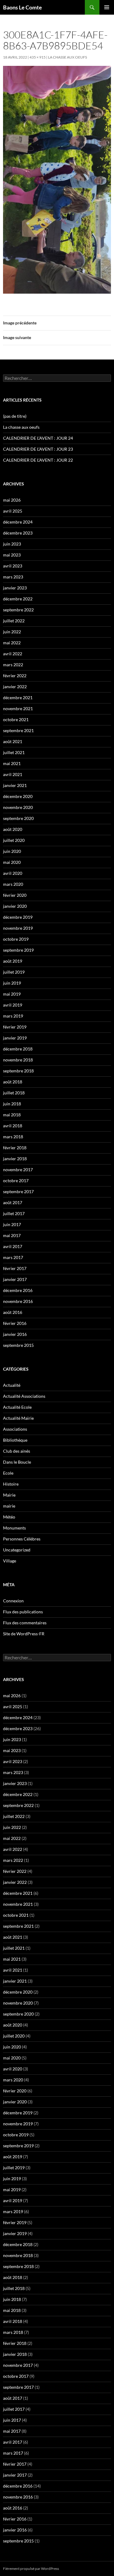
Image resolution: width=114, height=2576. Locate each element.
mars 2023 (13, 577)
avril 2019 (13, 1005)
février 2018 (15, 1148)
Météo (9, 1517)
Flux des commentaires (25, 1623)
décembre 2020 (18, 796)
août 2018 (13, 1082)
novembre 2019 (18, 928)
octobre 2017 (16, 1181)
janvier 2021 (15, 785)
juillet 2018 (14, 1093)
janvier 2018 (15, 1159)
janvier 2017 (15, 1279)
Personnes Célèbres (22, 1539)
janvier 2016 (15, 1334)
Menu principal (107, 7)
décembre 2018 (18, 1049)
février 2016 (15, 1323)
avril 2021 (13, 774)
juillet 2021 (14, 752)
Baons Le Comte (22, 7)
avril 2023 (13, 566)
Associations (15, 1429)
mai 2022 (12, 643)
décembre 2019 (18, 917)
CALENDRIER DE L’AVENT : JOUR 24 (38, 438)
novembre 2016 (18, 1301)
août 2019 (13, 961)
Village (10, 1561)
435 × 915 (38, 57)
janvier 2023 (15, 588)
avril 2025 (13, 511)
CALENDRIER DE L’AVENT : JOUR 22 (38, 460)
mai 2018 (12, 1115)
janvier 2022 (15, 687)
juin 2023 (12, 544)
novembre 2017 (18, 1170)
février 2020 (15, 895)
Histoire (11, 1484)
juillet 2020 (14, 840)
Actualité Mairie (18, 1418)
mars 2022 (13, 665)
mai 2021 (12, 763)
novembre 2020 (18, 807)
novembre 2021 (18, 708)
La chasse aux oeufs (21, 427)
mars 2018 (13, 1137)
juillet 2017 (14, 1213)
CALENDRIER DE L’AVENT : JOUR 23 (38, 449)
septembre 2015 (18, 1345)
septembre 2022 (18, 610)
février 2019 (15, 1027)
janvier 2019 (15, 1038)
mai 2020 (12, 862)
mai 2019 (12, 994)
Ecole (8, 1473)
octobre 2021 (16, 719)
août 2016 (13, 1312)
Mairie (9, 1495)
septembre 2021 (18, 730)
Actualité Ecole (17, 1407)
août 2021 (13, 741)
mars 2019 (13, 1016)
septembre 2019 (18, 950)
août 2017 (13, 1202)
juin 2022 (12, 632)
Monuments (14, 1528)
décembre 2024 (18, 522)
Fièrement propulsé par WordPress (31, 2569)
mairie (9, 1506)
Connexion (13, 1601)
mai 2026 (12, 500)
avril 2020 (13, 873)
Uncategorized (17, 1550)
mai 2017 (12, 1235)
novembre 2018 (18, 1060)
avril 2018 (13, 1126)
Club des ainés (17, 1451)
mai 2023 (12, 555)
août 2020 (13, 829)
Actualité (12, 1385)
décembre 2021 (18, 698)
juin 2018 (12, 1104)
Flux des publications (23, 1612)
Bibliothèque (15, 1440)
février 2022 (15, 676)
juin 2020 (12, 851)
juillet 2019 (14, 972)
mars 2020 (13, 884)
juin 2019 (12, 983)
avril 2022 (13, 654)
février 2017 (15, 1268)
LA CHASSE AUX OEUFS (67, 57)
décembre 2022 (18, 599)
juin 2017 (12, 1224)
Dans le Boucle (17, 1462)
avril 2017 (13, 1246)
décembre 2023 (18, 533)
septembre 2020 (18, 818)
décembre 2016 (18, 1290)
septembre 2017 (18, 1191)
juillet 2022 (14, 621)
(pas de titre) (15, 416)
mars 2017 (13, 1257)
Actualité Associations (24, 1396)
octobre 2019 (16, 939)
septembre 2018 (18, 1071)
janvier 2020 (15, 906)
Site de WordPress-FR (24, 1634)
